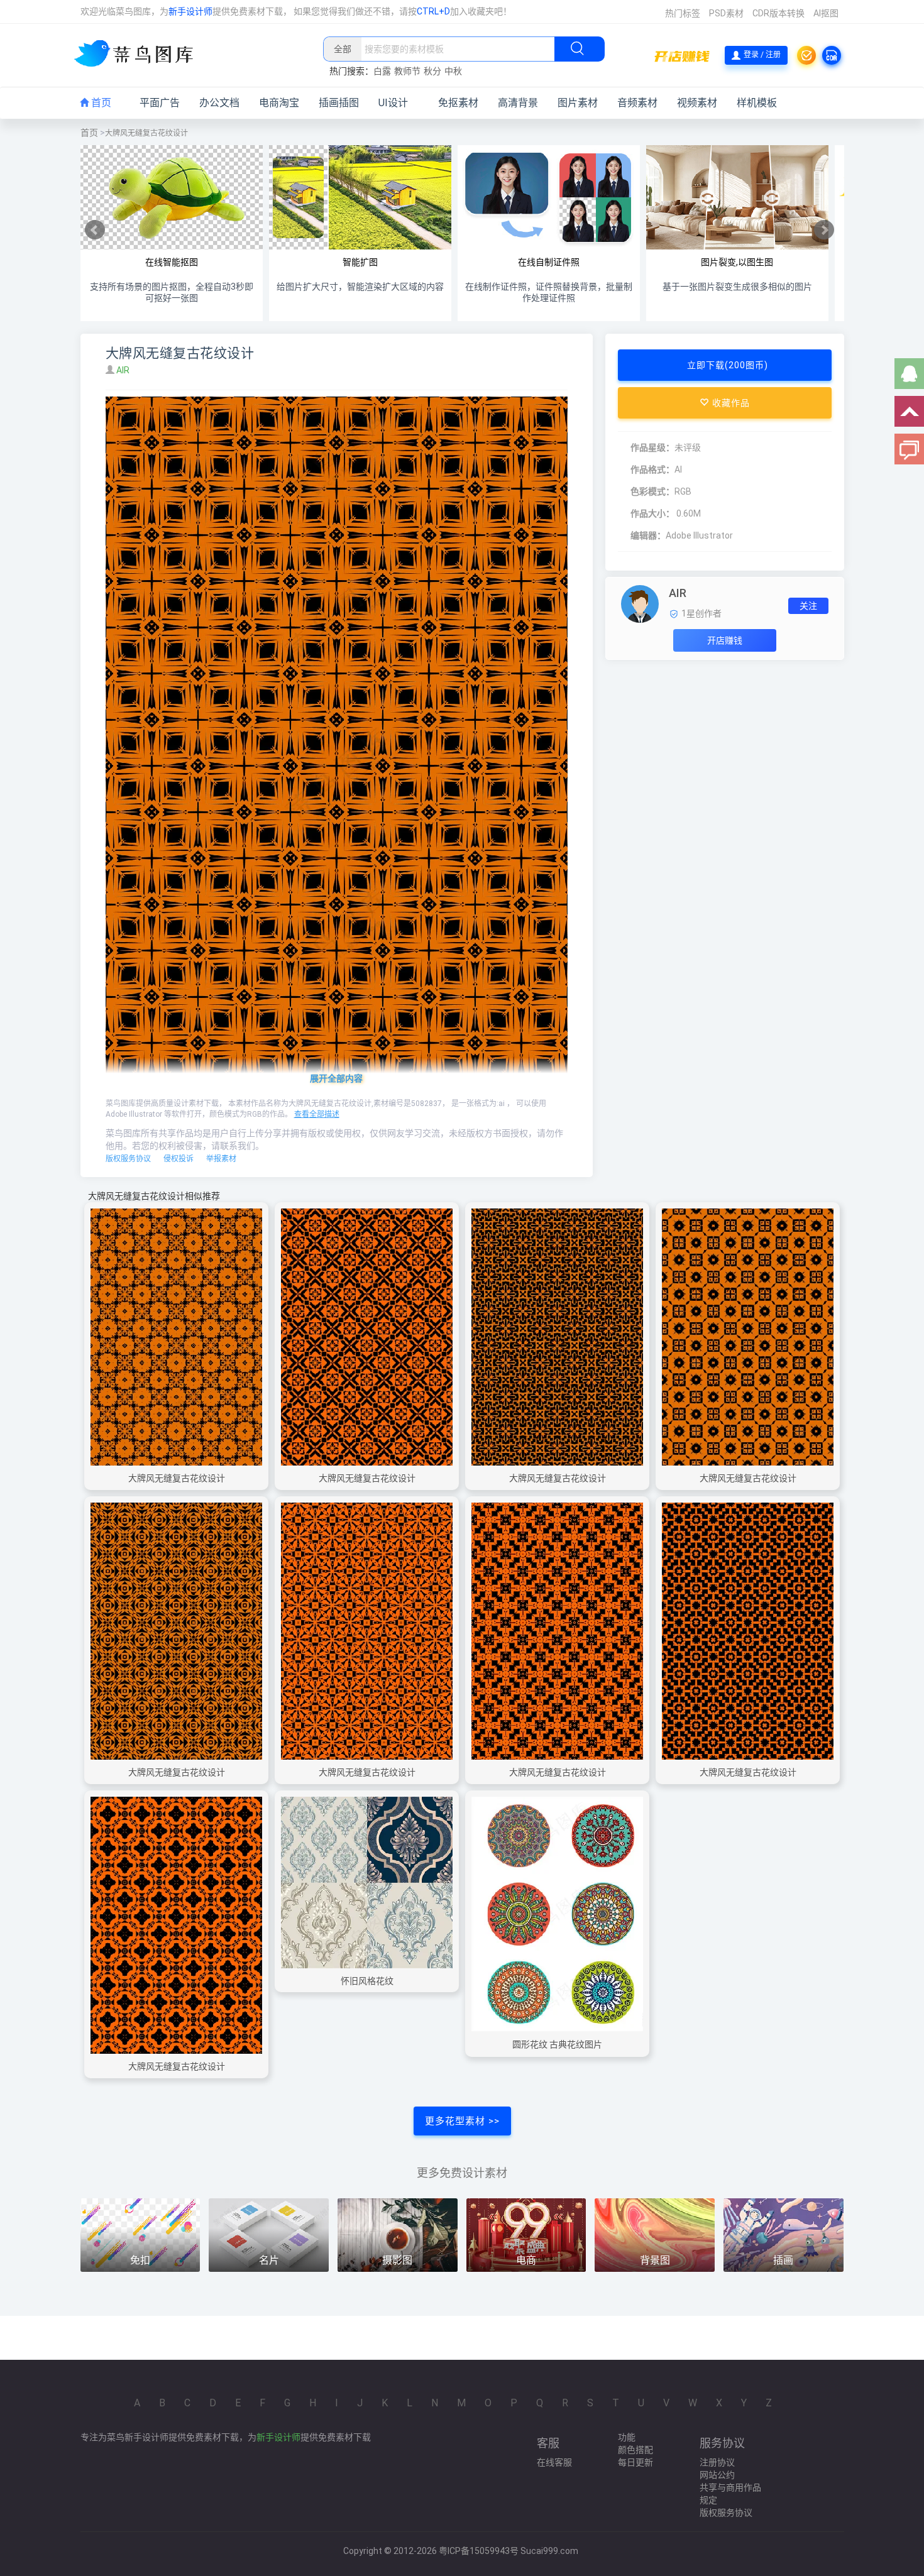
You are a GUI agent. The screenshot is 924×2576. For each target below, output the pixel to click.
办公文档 (219, 103)
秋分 (432, 71)
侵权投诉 (179, 1159)
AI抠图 (826, 13)
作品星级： (652, 447)
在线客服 (554, 2462)
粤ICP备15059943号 (479, 2551)
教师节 (407, 71)
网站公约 (717, 2475)
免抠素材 (458, 103)
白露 (382, 71)
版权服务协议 (128, 1159)
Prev (95, 230)
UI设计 (393, 103)
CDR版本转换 (778, 13)
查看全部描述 (317, 1114)
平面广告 (160, 103)
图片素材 (578, 103)
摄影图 (397, 2260)
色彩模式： (652, 491)
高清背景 (518, 103)
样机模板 (757, 103)
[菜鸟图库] (139, 55)
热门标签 (683, 13)
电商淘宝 (279, 103)
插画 (783, 2260)
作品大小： (652, 513)
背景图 (655, 2260)
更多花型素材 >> (462, 2121)
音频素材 (637, 103)
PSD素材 (726, 13)
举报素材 (221, 1159)
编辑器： (648, 535)
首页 (100, 103)
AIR (124, 370)
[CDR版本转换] (832, 55)
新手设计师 (190, 11)
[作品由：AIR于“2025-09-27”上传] (640, 603)
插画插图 (339, 103)
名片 (269, 2260)
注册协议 (717, 2462)
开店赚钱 (725, 640)
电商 (526, 2260)
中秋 (453, 71)
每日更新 (635, 2462)
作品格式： (652, 469)
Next (824, 230)
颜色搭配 (635, 2450)
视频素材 (697, 103)
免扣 (140, 2260)
